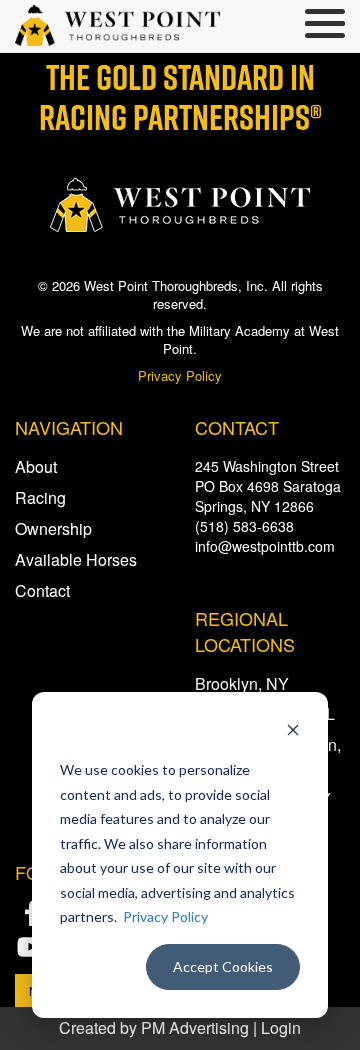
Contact (42, 590)
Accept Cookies (223, 966)
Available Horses (76, 559)
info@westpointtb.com (265, 546)
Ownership (53, 528)
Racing (40, 497)
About (36, 466)
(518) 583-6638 (244, 526)
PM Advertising (195, 1027)
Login (281, 1027)
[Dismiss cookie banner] (293, 732)
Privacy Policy (165, 916)
